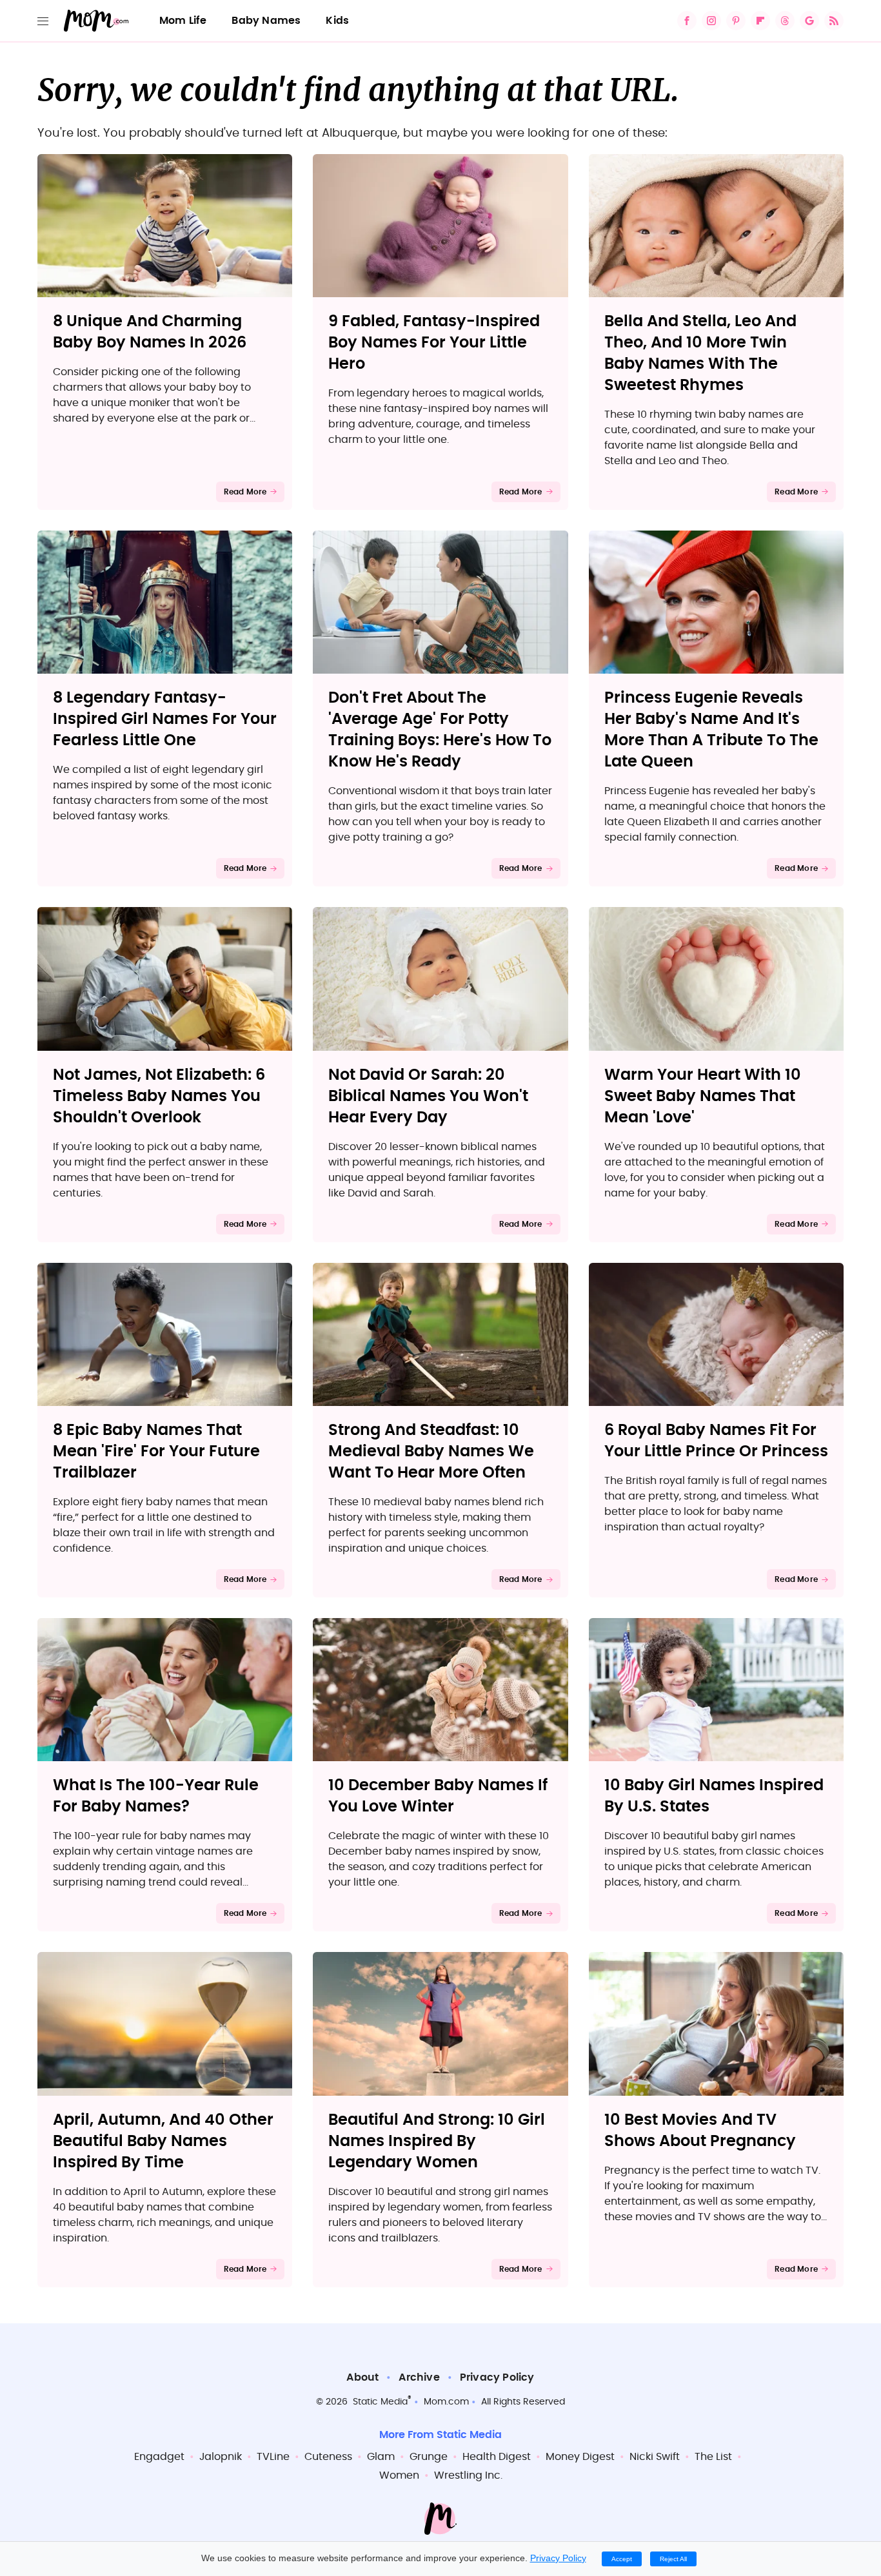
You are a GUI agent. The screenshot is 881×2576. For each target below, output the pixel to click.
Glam (381, 2457)
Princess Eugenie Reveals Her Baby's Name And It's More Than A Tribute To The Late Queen (711, 730)
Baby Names (266, 21)
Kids (337, 21)
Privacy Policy (497, 2377)
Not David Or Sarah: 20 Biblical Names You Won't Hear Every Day (428, 1097)
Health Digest (497, 2457)
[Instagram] (711, 21)
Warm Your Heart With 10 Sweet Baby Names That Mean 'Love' (703, 1097)
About (362, 2377)
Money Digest (580, 2457)
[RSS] (834, 21)
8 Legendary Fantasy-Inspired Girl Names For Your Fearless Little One (165, 719)
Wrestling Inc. (468, 2475)
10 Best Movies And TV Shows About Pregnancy (700, 2131)
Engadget (159, 2457)
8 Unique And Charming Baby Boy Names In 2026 (150, 332)
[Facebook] (687, 21)
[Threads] (785, 21)
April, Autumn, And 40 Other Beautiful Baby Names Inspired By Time (163, 2142)
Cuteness (328, 2457)
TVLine (273, 2457)
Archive (419, 2377)
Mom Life (183, 21)
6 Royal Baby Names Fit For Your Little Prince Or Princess (716, 1441)
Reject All (673, 2559)
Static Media (380, 2402)
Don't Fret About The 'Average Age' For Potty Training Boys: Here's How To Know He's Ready (440, 730)
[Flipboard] (760, 21)
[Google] (809, 21)
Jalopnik (221, 2457)
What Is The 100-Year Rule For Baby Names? (156, 1796)
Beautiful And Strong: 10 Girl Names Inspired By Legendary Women (437, 2142)
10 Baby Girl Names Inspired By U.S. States (714, 1796)
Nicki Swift (655, 2457)
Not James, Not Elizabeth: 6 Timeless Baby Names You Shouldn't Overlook (159, 1097)
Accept (622, 2559)
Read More (245, 492)
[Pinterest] (736, 21)
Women (399, 2475)
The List (713, 2457)
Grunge (429, 2457)
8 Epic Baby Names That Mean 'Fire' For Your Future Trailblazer (156, 1452)
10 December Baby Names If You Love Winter (438, 1796)
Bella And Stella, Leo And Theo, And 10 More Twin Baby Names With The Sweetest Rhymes (700, 354)
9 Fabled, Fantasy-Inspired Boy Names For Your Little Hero (434, 343)
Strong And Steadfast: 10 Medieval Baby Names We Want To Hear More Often (431, 1452)
